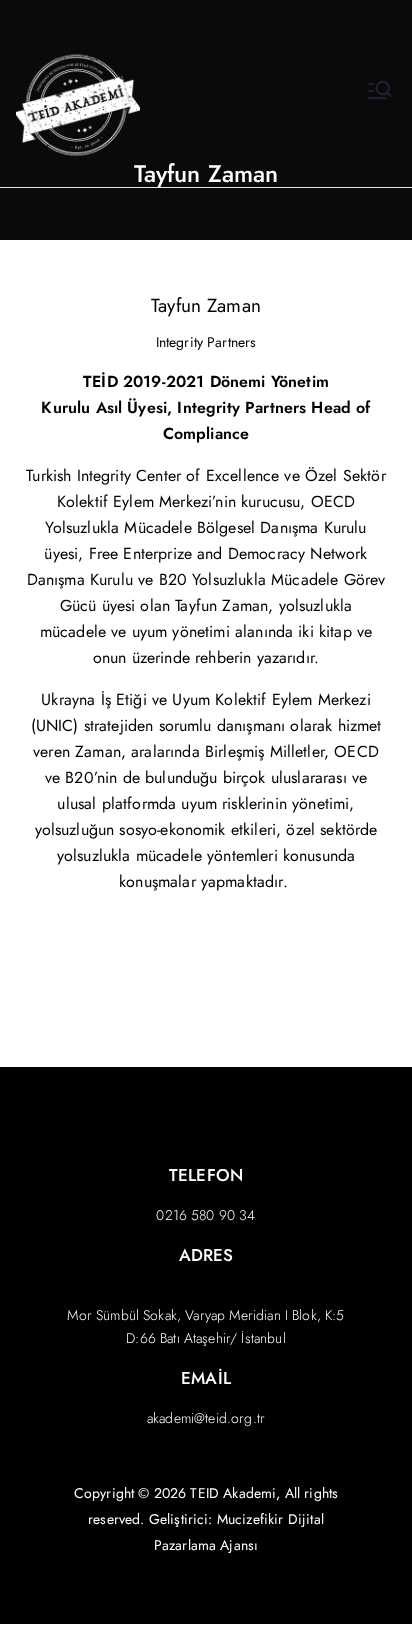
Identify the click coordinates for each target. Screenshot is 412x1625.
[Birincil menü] (380, 93)
